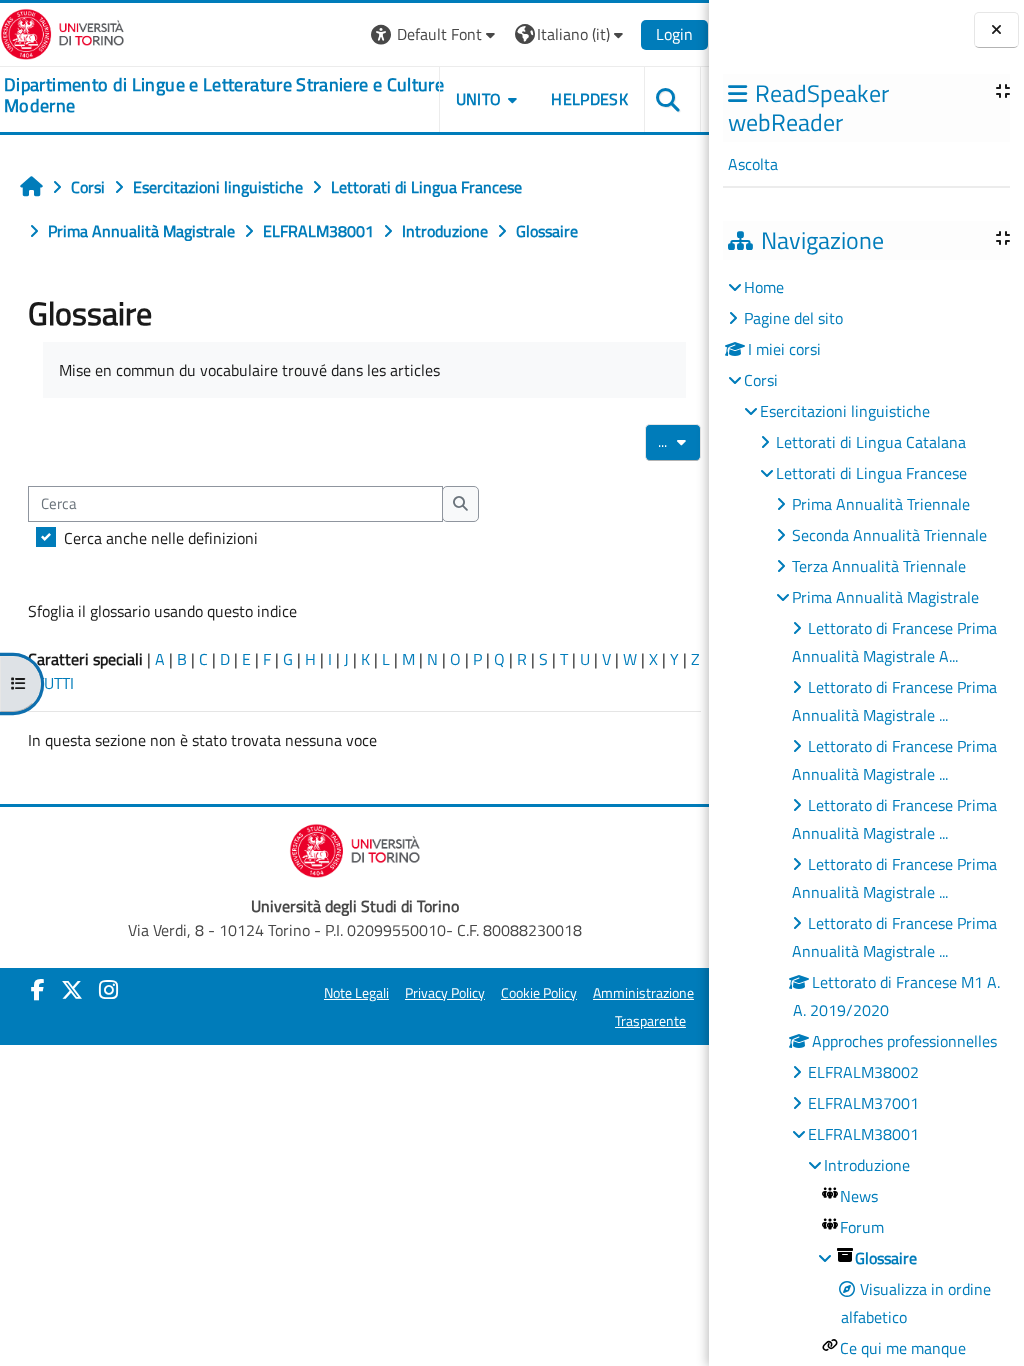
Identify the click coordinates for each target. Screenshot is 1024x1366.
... (679, 441)
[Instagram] (108, 990)
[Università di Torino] (62, 32)
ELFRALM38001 (863, 1134)
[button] (435, 34)
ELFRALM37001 (863, 1103)
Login (674, 34)
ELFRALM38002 (863, 1072)
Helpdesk (589, 99)
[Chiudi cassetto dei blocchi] (996, 30)
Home (764, 287)
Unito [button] (479, 99)
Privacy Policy (445, 993)
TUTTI (55, 683)
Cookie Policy (539, 993)
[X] (72, 990)
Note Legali (356, 993)
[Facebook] (38, 990)
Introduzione (867, 1165)
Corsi (761, 380)
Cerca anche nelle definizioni (161, 538)
